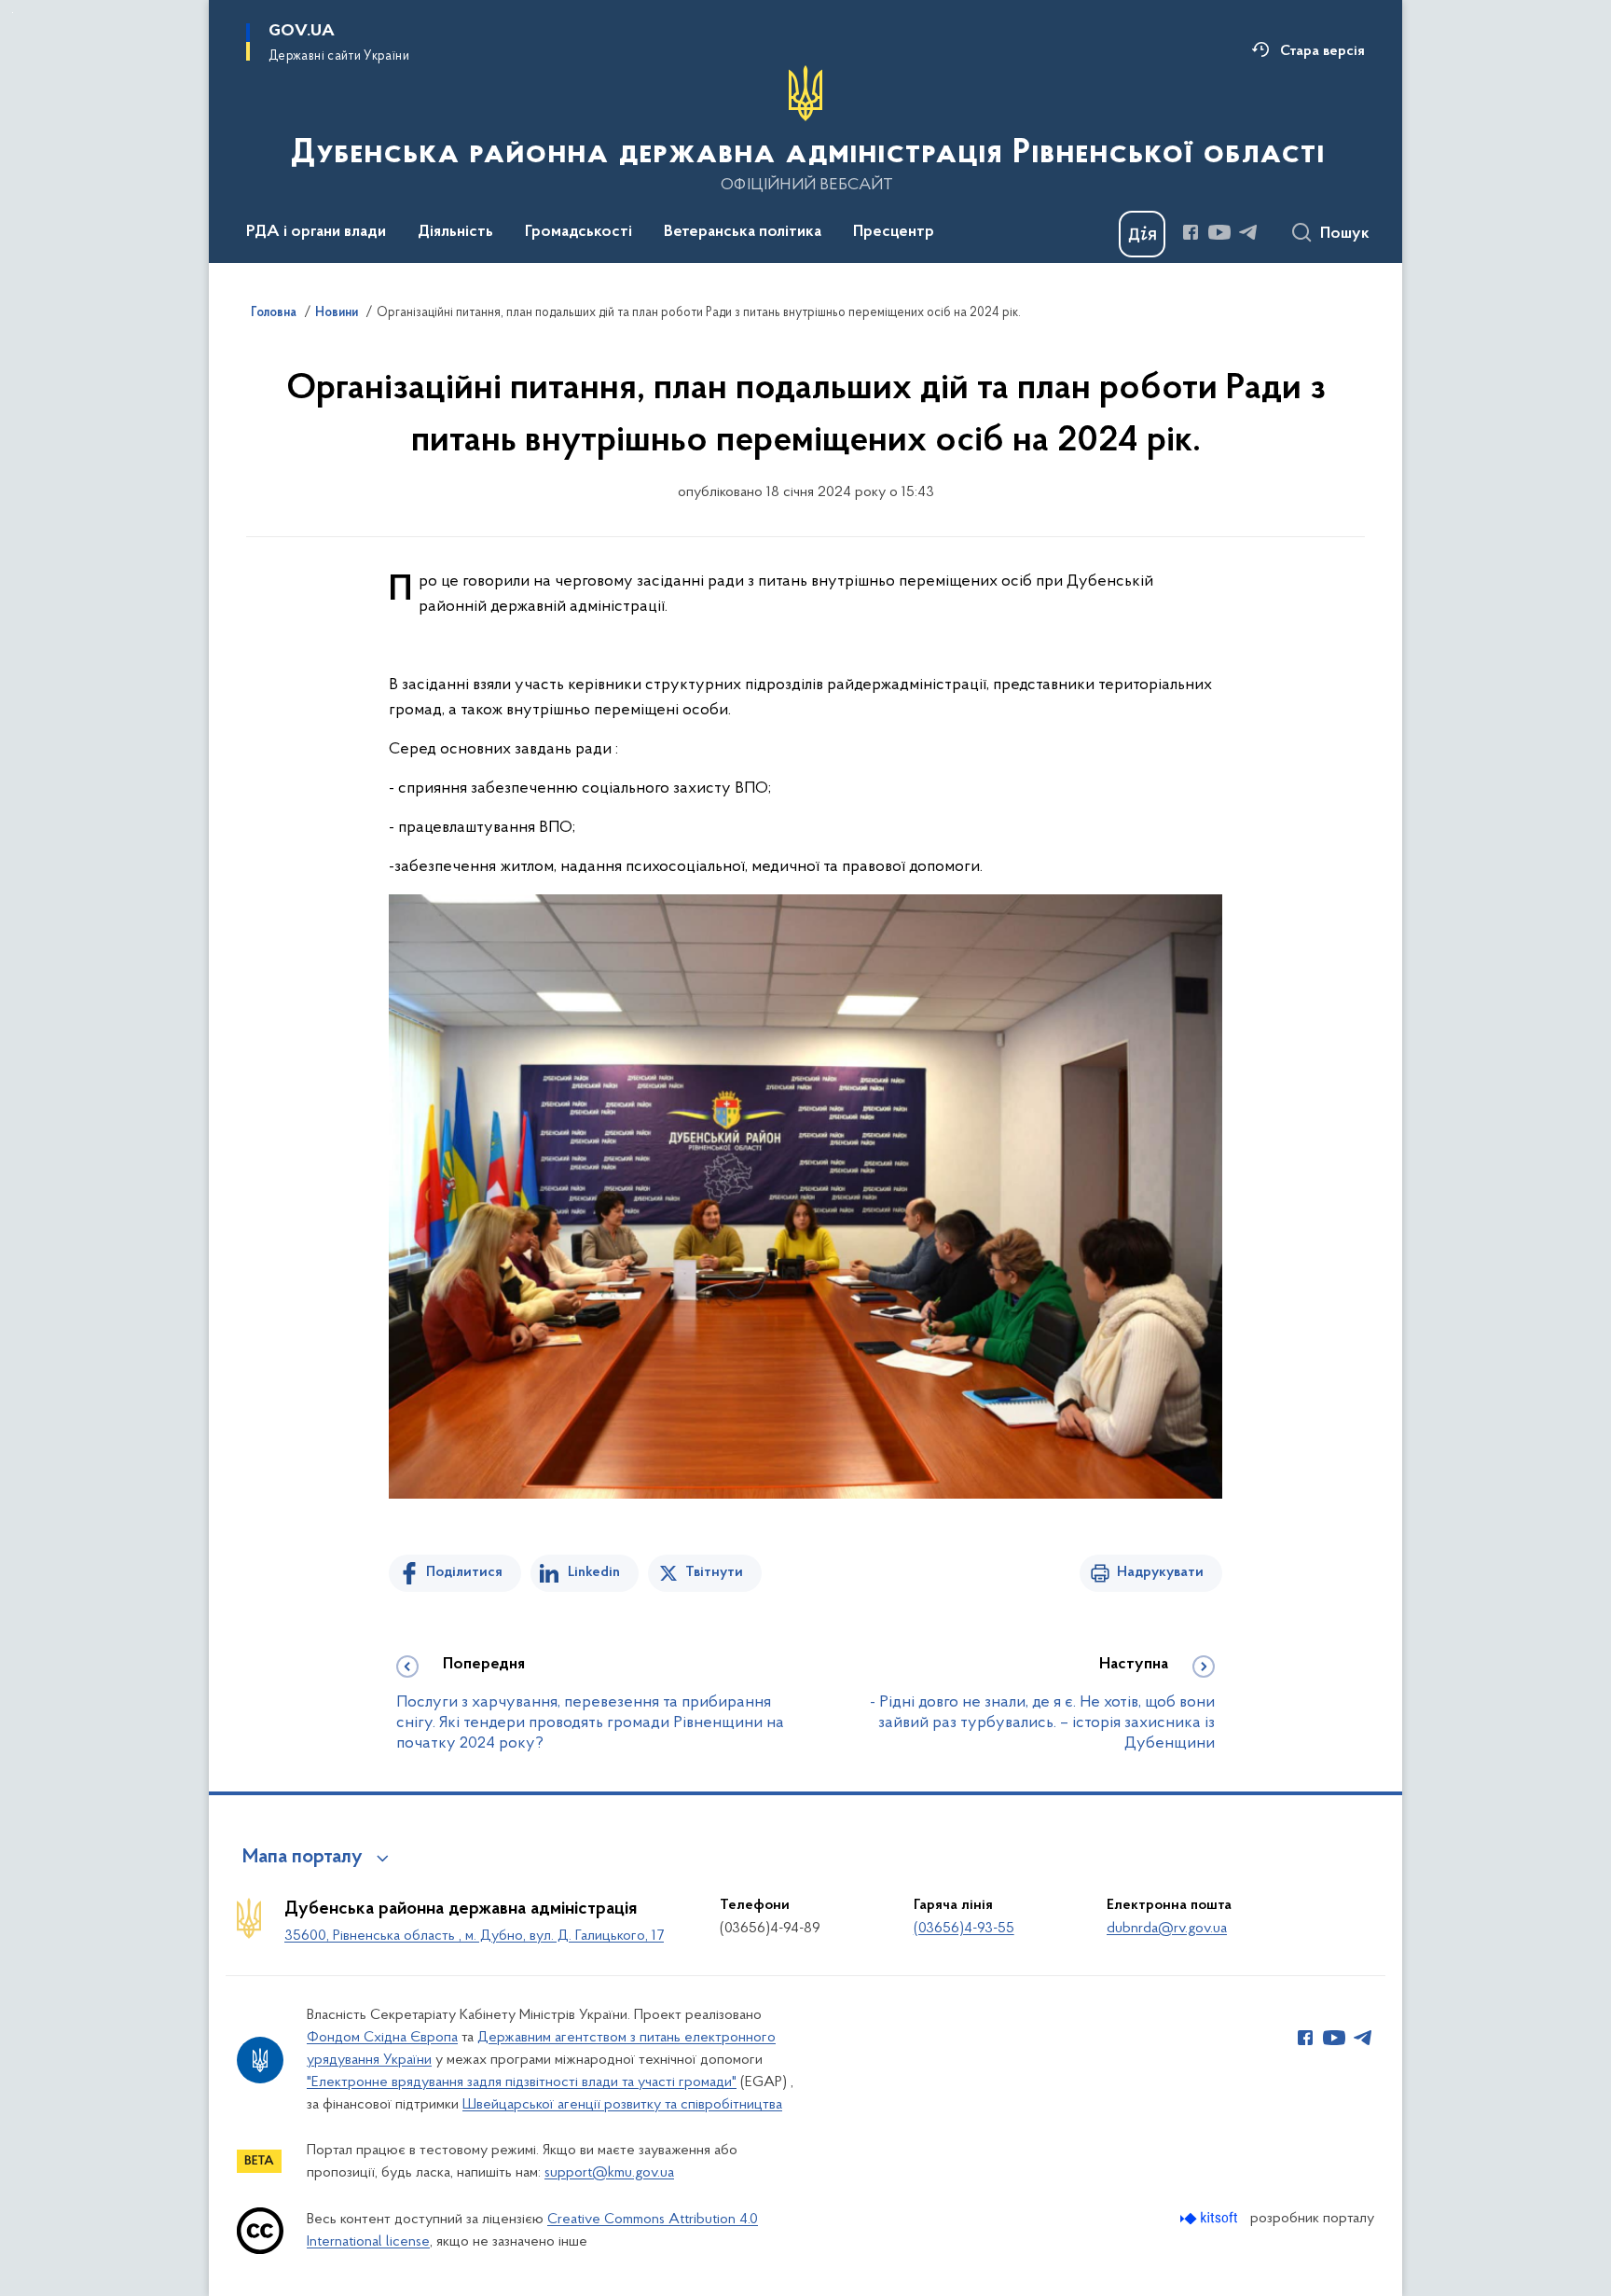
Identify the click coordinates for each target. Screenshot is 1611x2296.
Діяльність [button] (455, 232)
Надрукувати (1160, 1572)
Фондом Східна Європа (382, 2038)
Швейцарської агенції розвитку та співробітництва (622, 2105)
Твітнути (714, 1572)
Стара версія (1322, 51)
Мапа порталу (303, 1858)
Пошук (1345, 234)
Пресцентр (894, 232)
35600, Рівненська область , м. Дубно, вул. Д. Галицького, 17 (474, 1936)
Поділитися (464, 1572)
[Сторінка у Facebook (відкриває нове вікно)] (1191, 232)
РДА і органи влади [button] (316, 232)
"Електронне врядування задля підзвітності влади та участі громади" (522, 2082)
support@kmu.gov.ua (609, 2173)
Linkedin (594, 1572)
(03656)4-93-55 (964, 1929)
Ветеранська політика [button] (743, 232)
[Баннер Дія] (1142, 234)
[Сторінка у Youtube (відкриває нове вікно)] (1219, 232)
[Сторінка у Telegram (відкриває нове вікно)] (1248, 232)
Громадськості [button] (578, 232)
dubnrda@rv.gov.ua (1167, 1929)
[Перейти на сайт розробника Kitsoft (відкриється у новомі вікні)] (1211, 2218)
